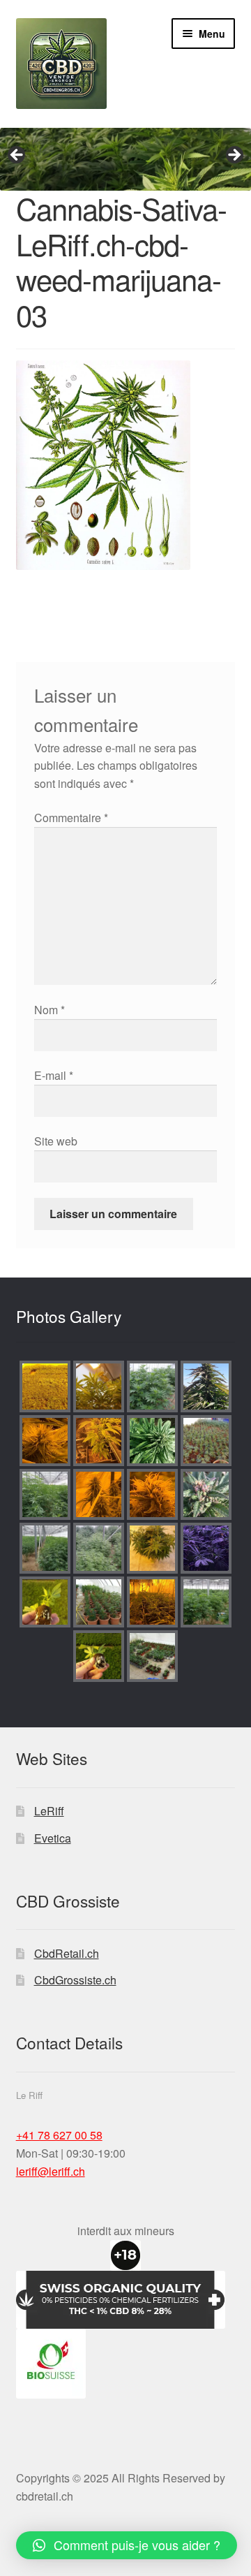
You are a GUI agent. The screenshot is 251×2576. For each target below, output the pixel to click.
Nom (50, 1010)
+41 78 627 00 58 (59, 2135)
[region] (125, 159)
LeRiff (49, 1811)
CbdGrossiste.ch (75, 1980)
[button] (127, 2545)
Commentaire (71, 818)
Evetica (53, 1838)
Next (234, 156)
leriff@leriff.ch (51, 2171)
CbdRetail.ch (67, 1953)
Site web (56, 1141)
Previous (17, 156)
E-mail (54, 1075)
